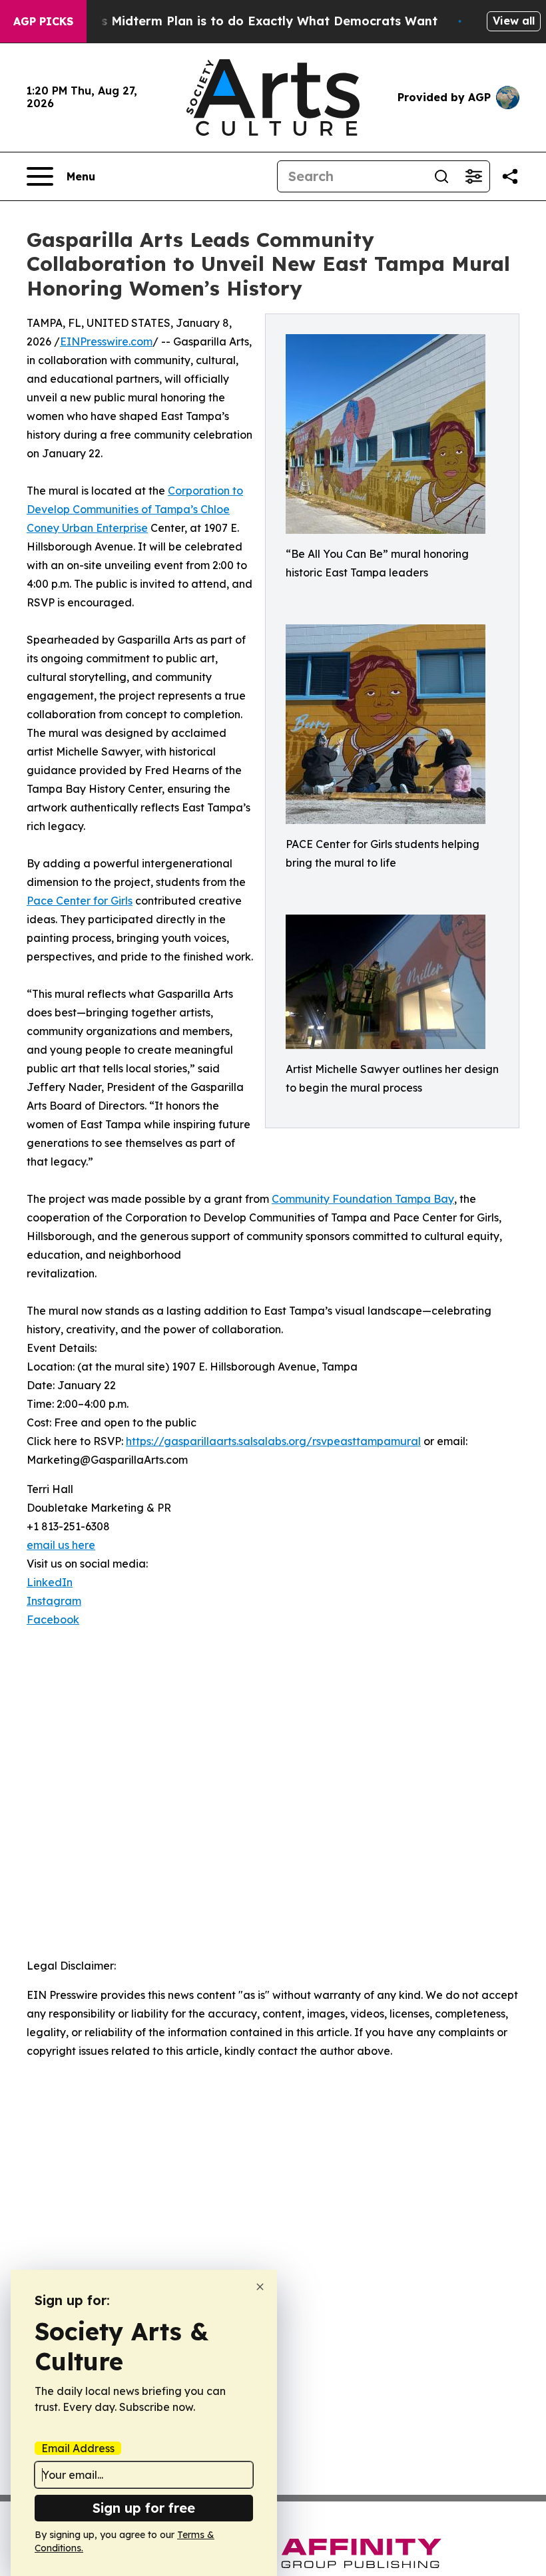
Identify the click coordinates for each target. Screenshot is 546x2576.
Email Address (78, 2448)
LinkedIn (50, 1582)
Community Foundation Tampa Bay (363, 1199)
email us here (61, 1545)
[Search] (441, 176)
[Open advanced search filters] (473, 176)
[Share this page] (510, 176)
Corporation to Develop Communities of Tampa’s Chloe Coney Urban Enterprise (135, 509)
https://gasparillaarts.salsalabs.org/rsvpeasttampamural (273, 1441)
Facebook (53, 1619)
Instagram (54, 1601)
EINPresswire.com (106, 341)
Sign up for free (144, 2508)
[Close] (260, 2287)
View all (514, 21)
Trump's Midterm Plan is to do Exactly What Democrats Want (248, 21)
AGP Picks (43, 21)
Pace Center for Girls (80, 901)
